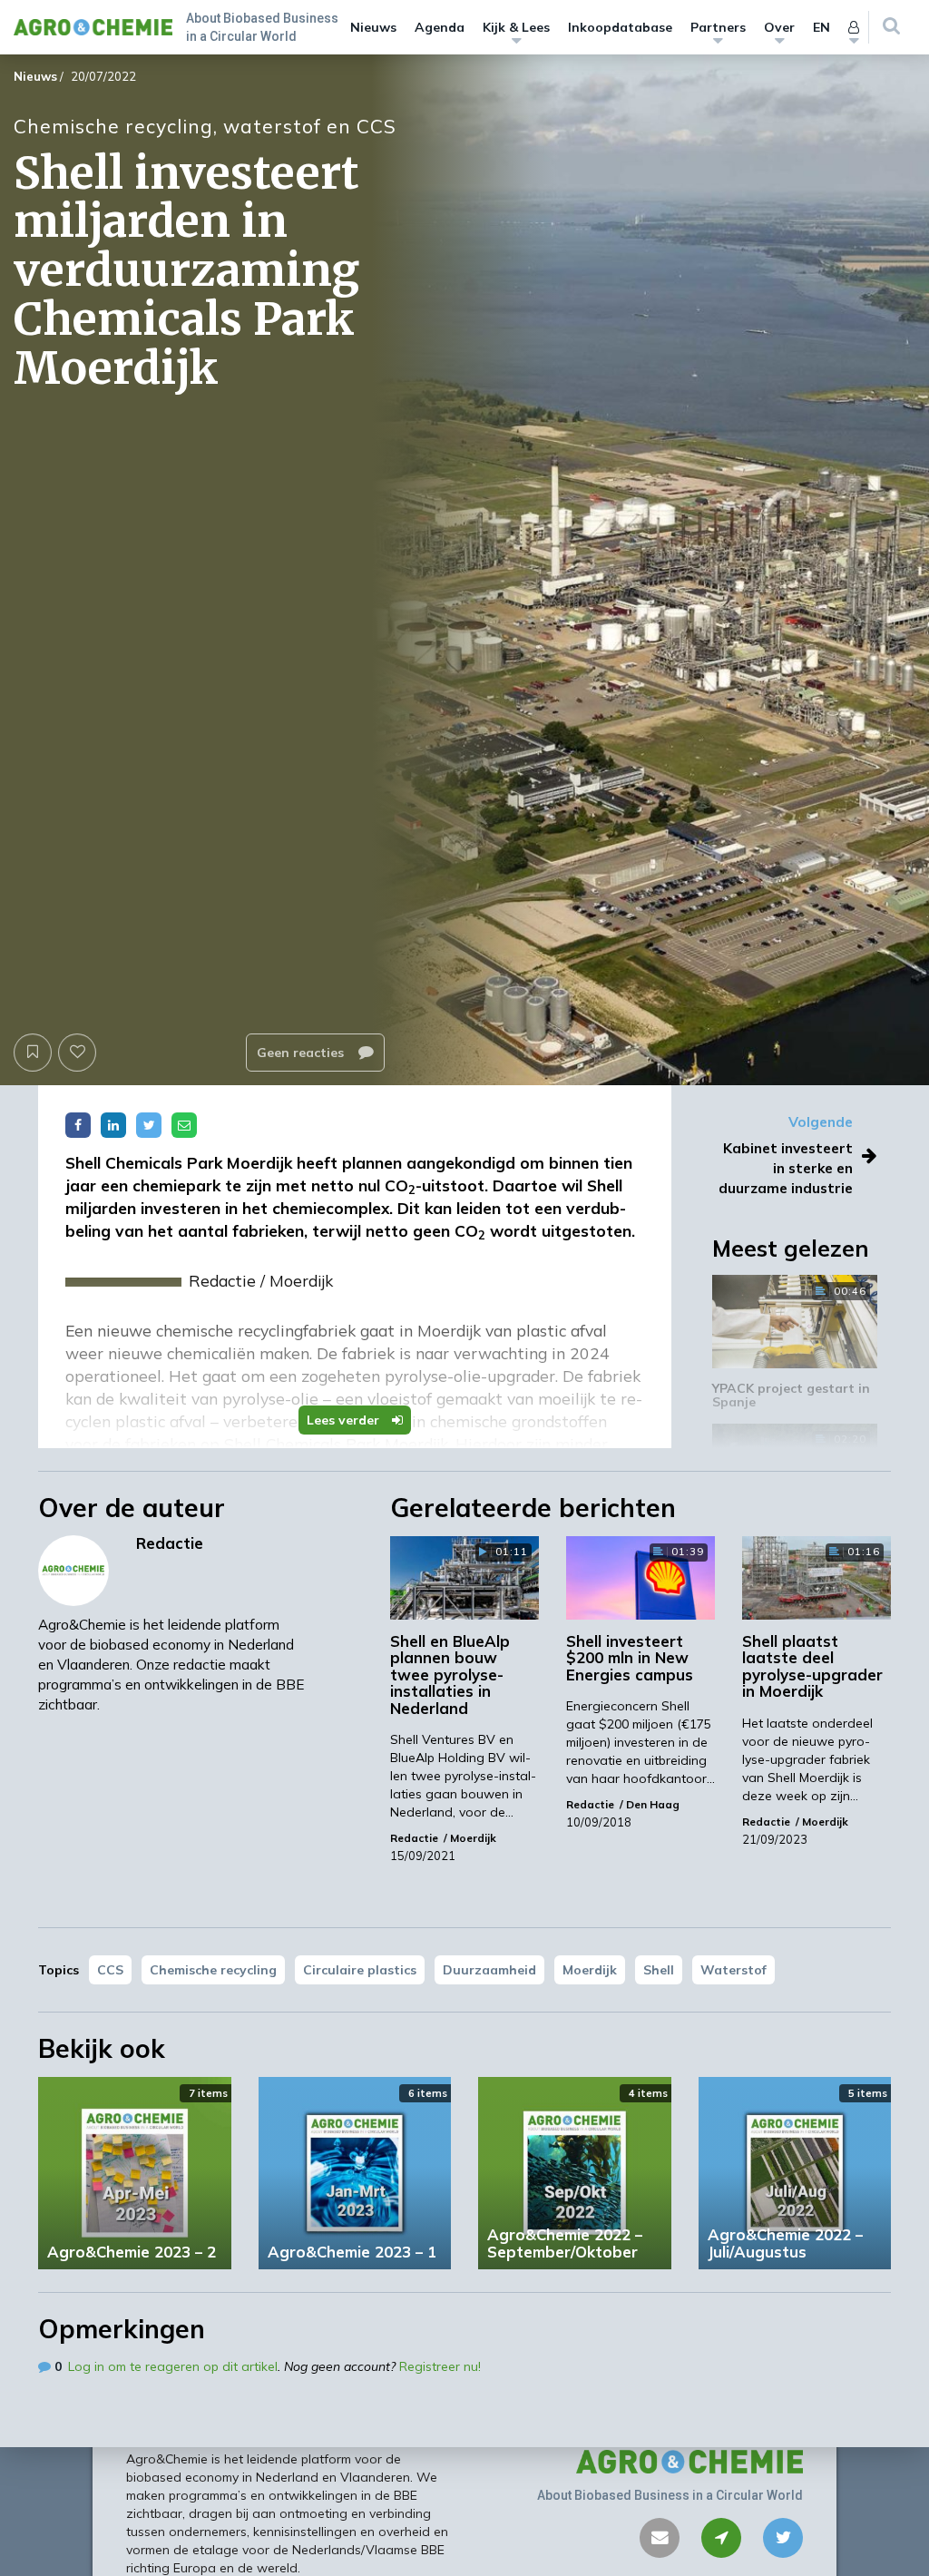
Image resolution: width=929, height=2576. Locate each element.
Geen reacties (302, 1053)
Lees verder (345, 1420)
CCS (110, 1970)
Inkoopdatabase (620, 27)
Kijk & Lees (516, 27)
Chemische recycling (213, 1970)
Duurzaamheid (489, 1970)
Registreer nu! (440, 2366)
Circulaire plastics (360, 1970)
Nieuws (373, 27)
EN (821, 27)
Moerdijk (590, 1970)
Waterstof (733, 1970)
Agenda (440, 27)
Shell (659, 1970)
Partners (718, 27)
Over (779, 27)
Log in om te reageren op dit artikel (173, 2366)
